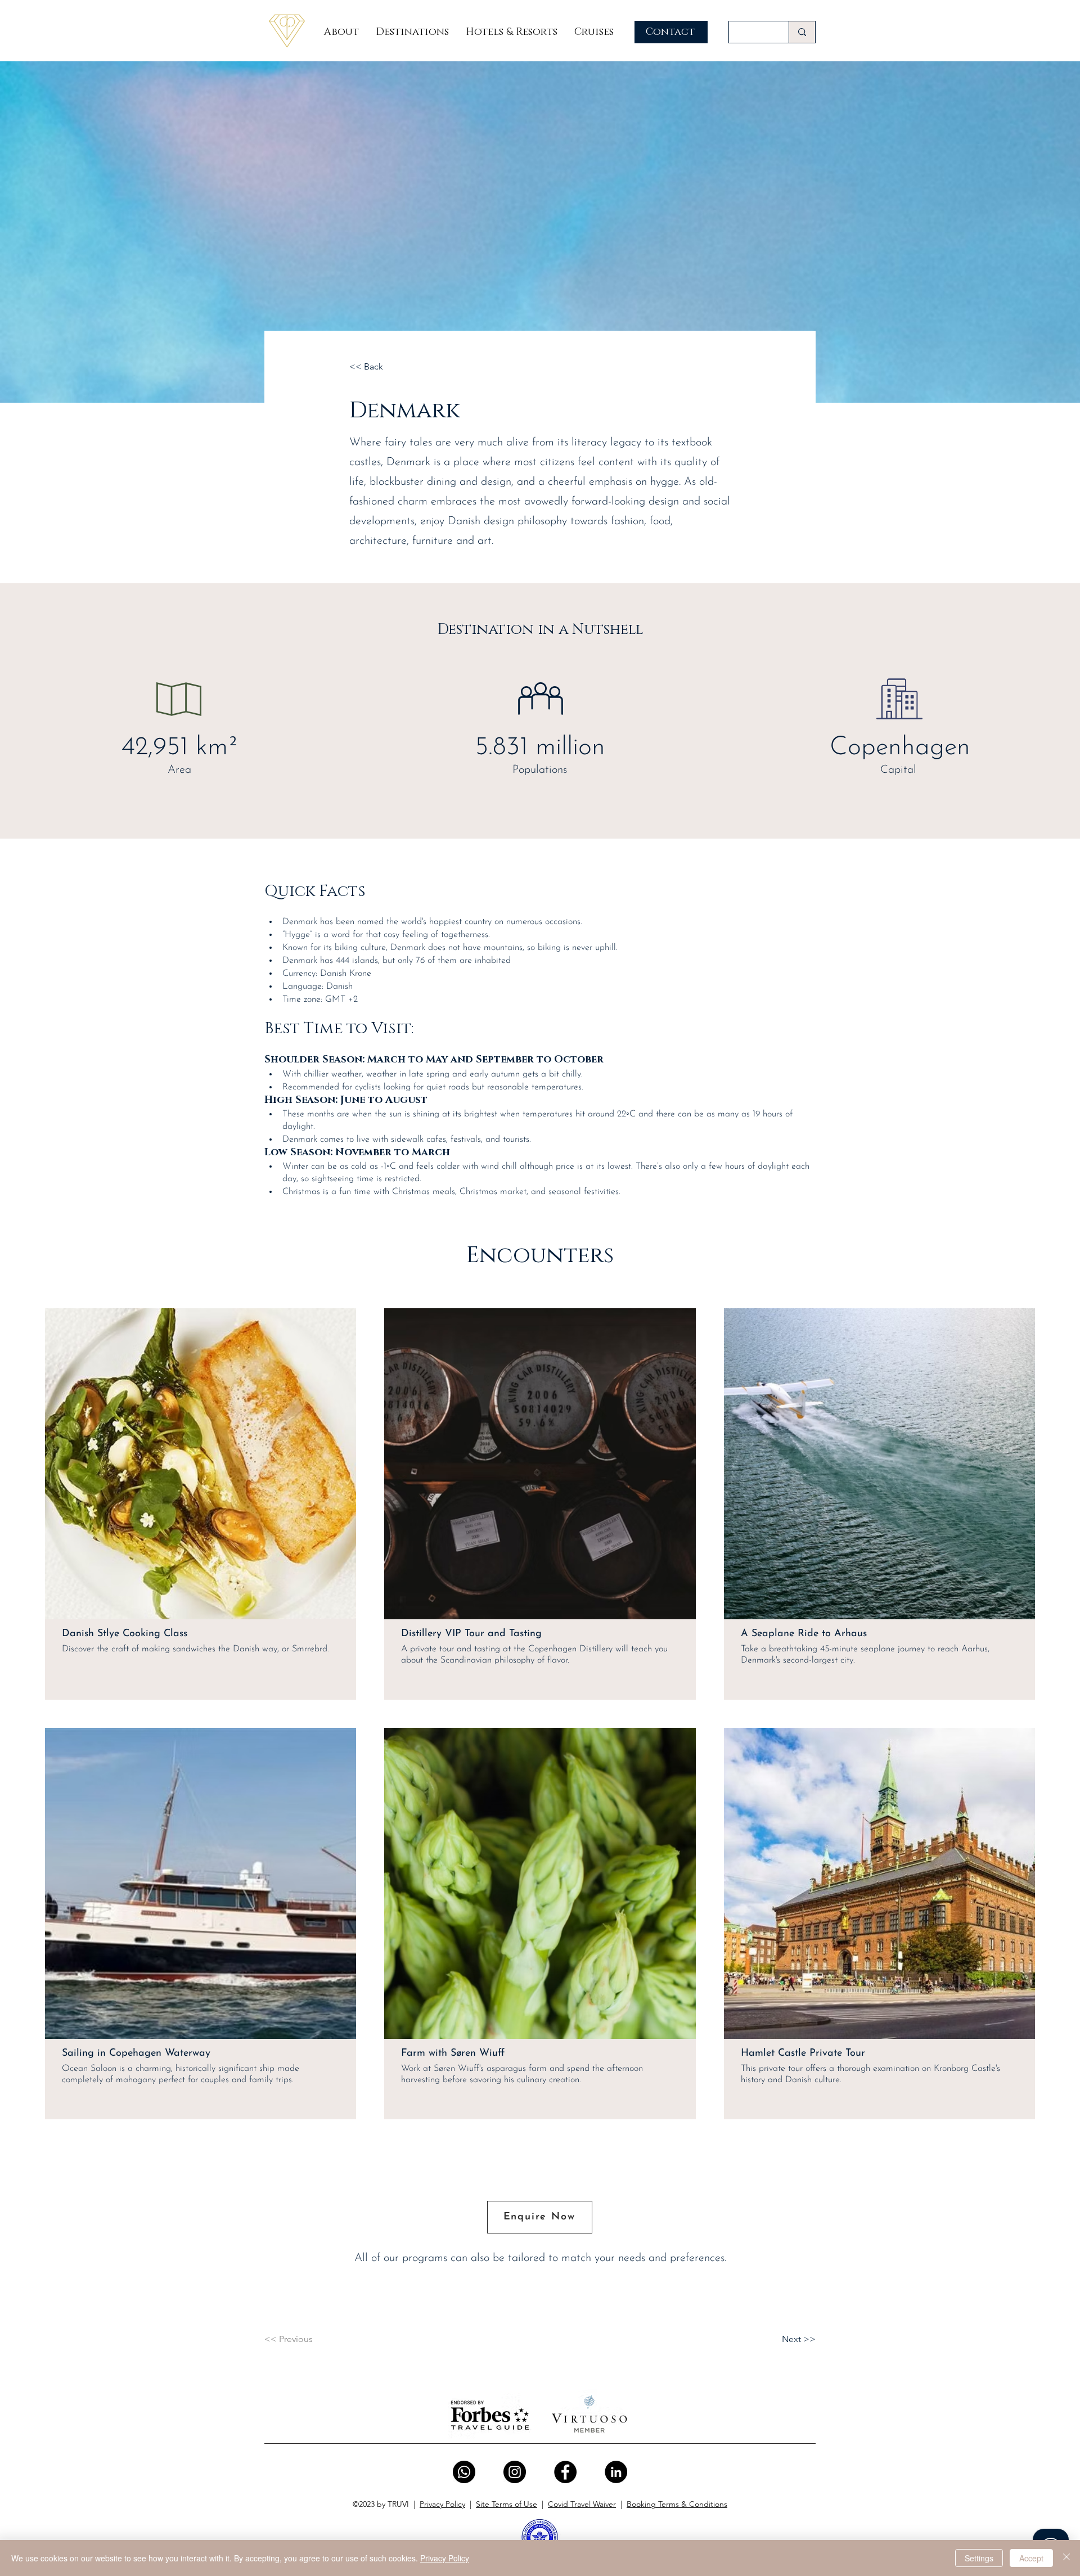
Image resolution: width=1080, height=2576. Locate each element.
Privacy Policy (442, 2504)
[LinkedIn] (616, 2472)
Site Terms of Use (507, 2504)
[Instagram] (515, 2472)
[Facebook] (565, 2472)
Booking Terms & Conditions (677, 2504)
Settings (979, 2558)
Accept (1031, 2558)
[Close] (1066, 2558)
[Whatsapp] (464, 2472)
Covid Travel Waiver (582, 2504)
